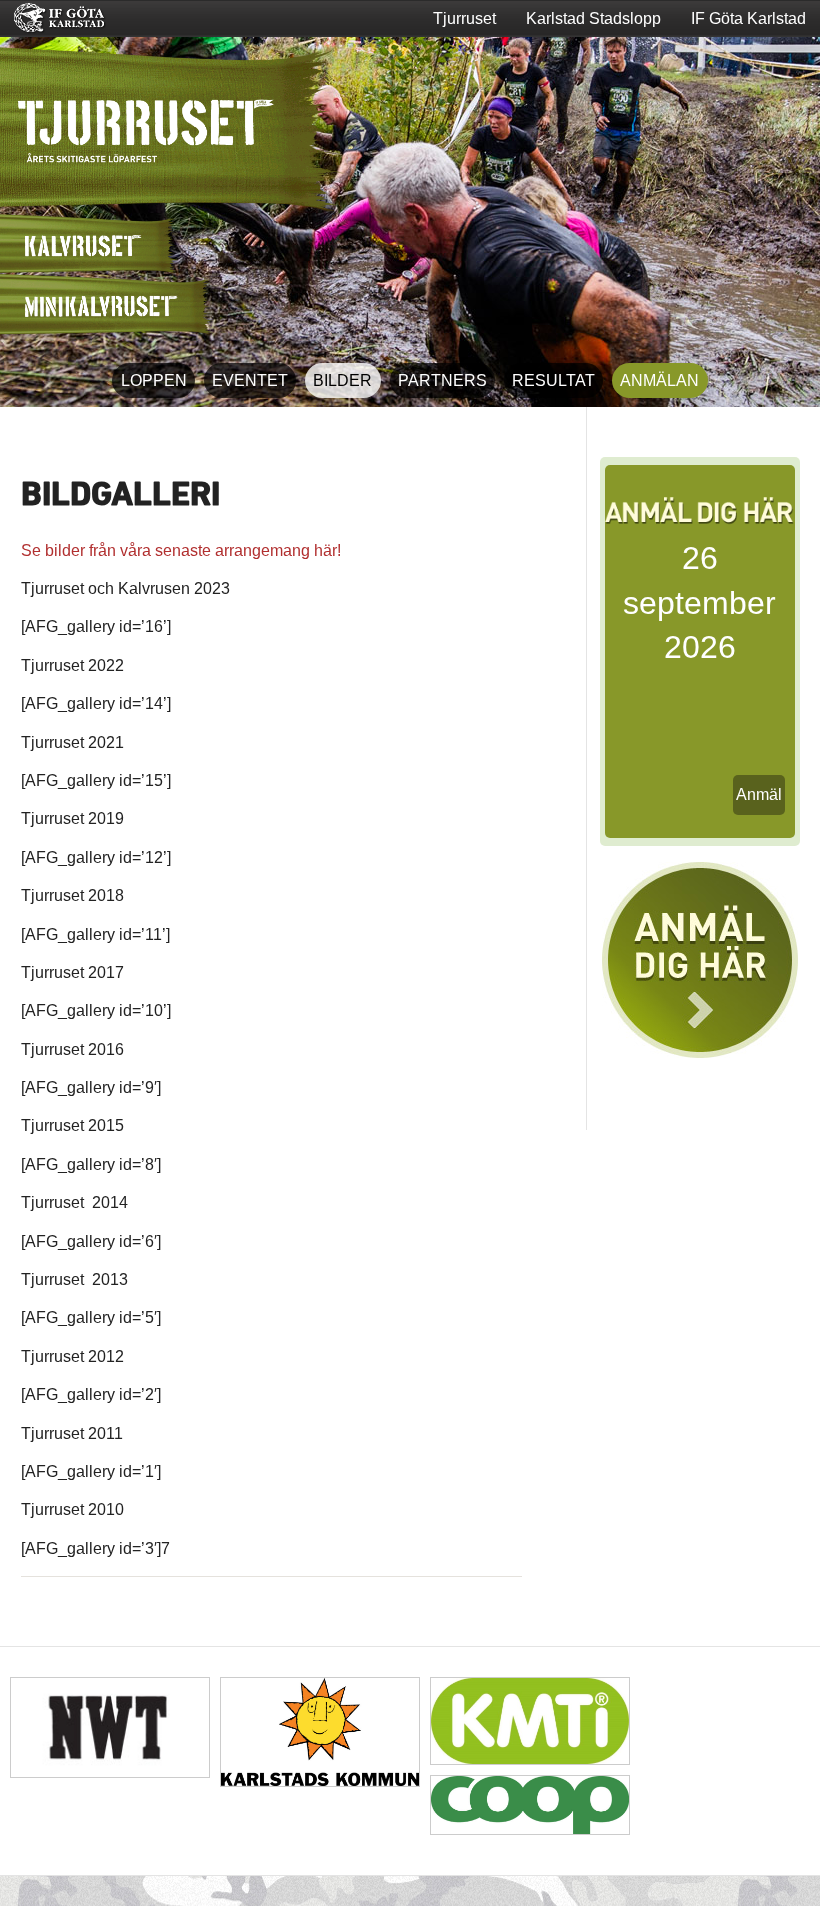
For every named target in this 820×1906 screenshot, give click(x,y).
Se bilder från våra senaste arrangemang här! (181, 550)
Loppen (154, 380)
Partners (442, 380)
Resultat (553, 380)
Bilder (342, 380)
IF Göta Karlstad (748, 18)
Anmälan (659, 380)
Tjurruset (464, 18)
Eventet (250, 380)
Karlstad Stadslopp (593, 18)
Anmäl (759, 794)
